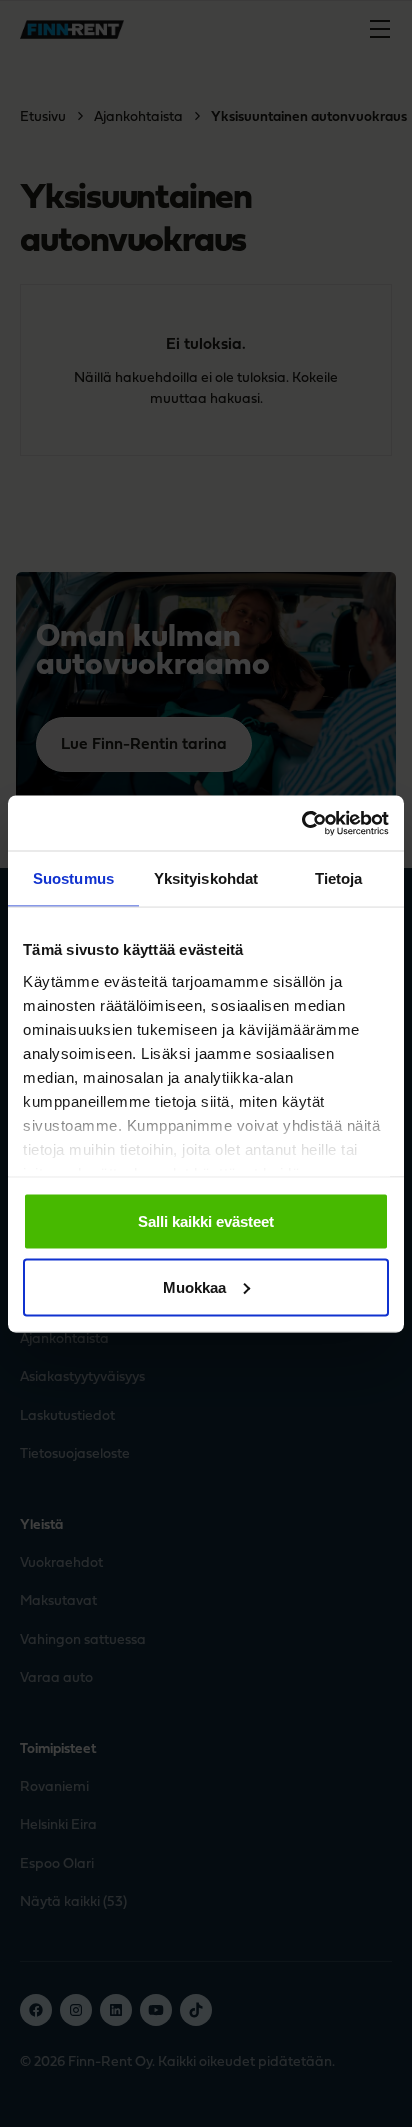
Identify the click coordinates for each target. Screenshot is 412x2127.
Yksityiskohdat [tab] (206, 878)
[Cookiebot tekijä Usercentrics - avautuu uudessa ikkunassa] (301, 823)
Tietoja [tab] (339, 878)
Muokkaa (194, 1286)
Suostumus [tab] (73, 878)
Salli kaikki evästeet (206, 1221)
